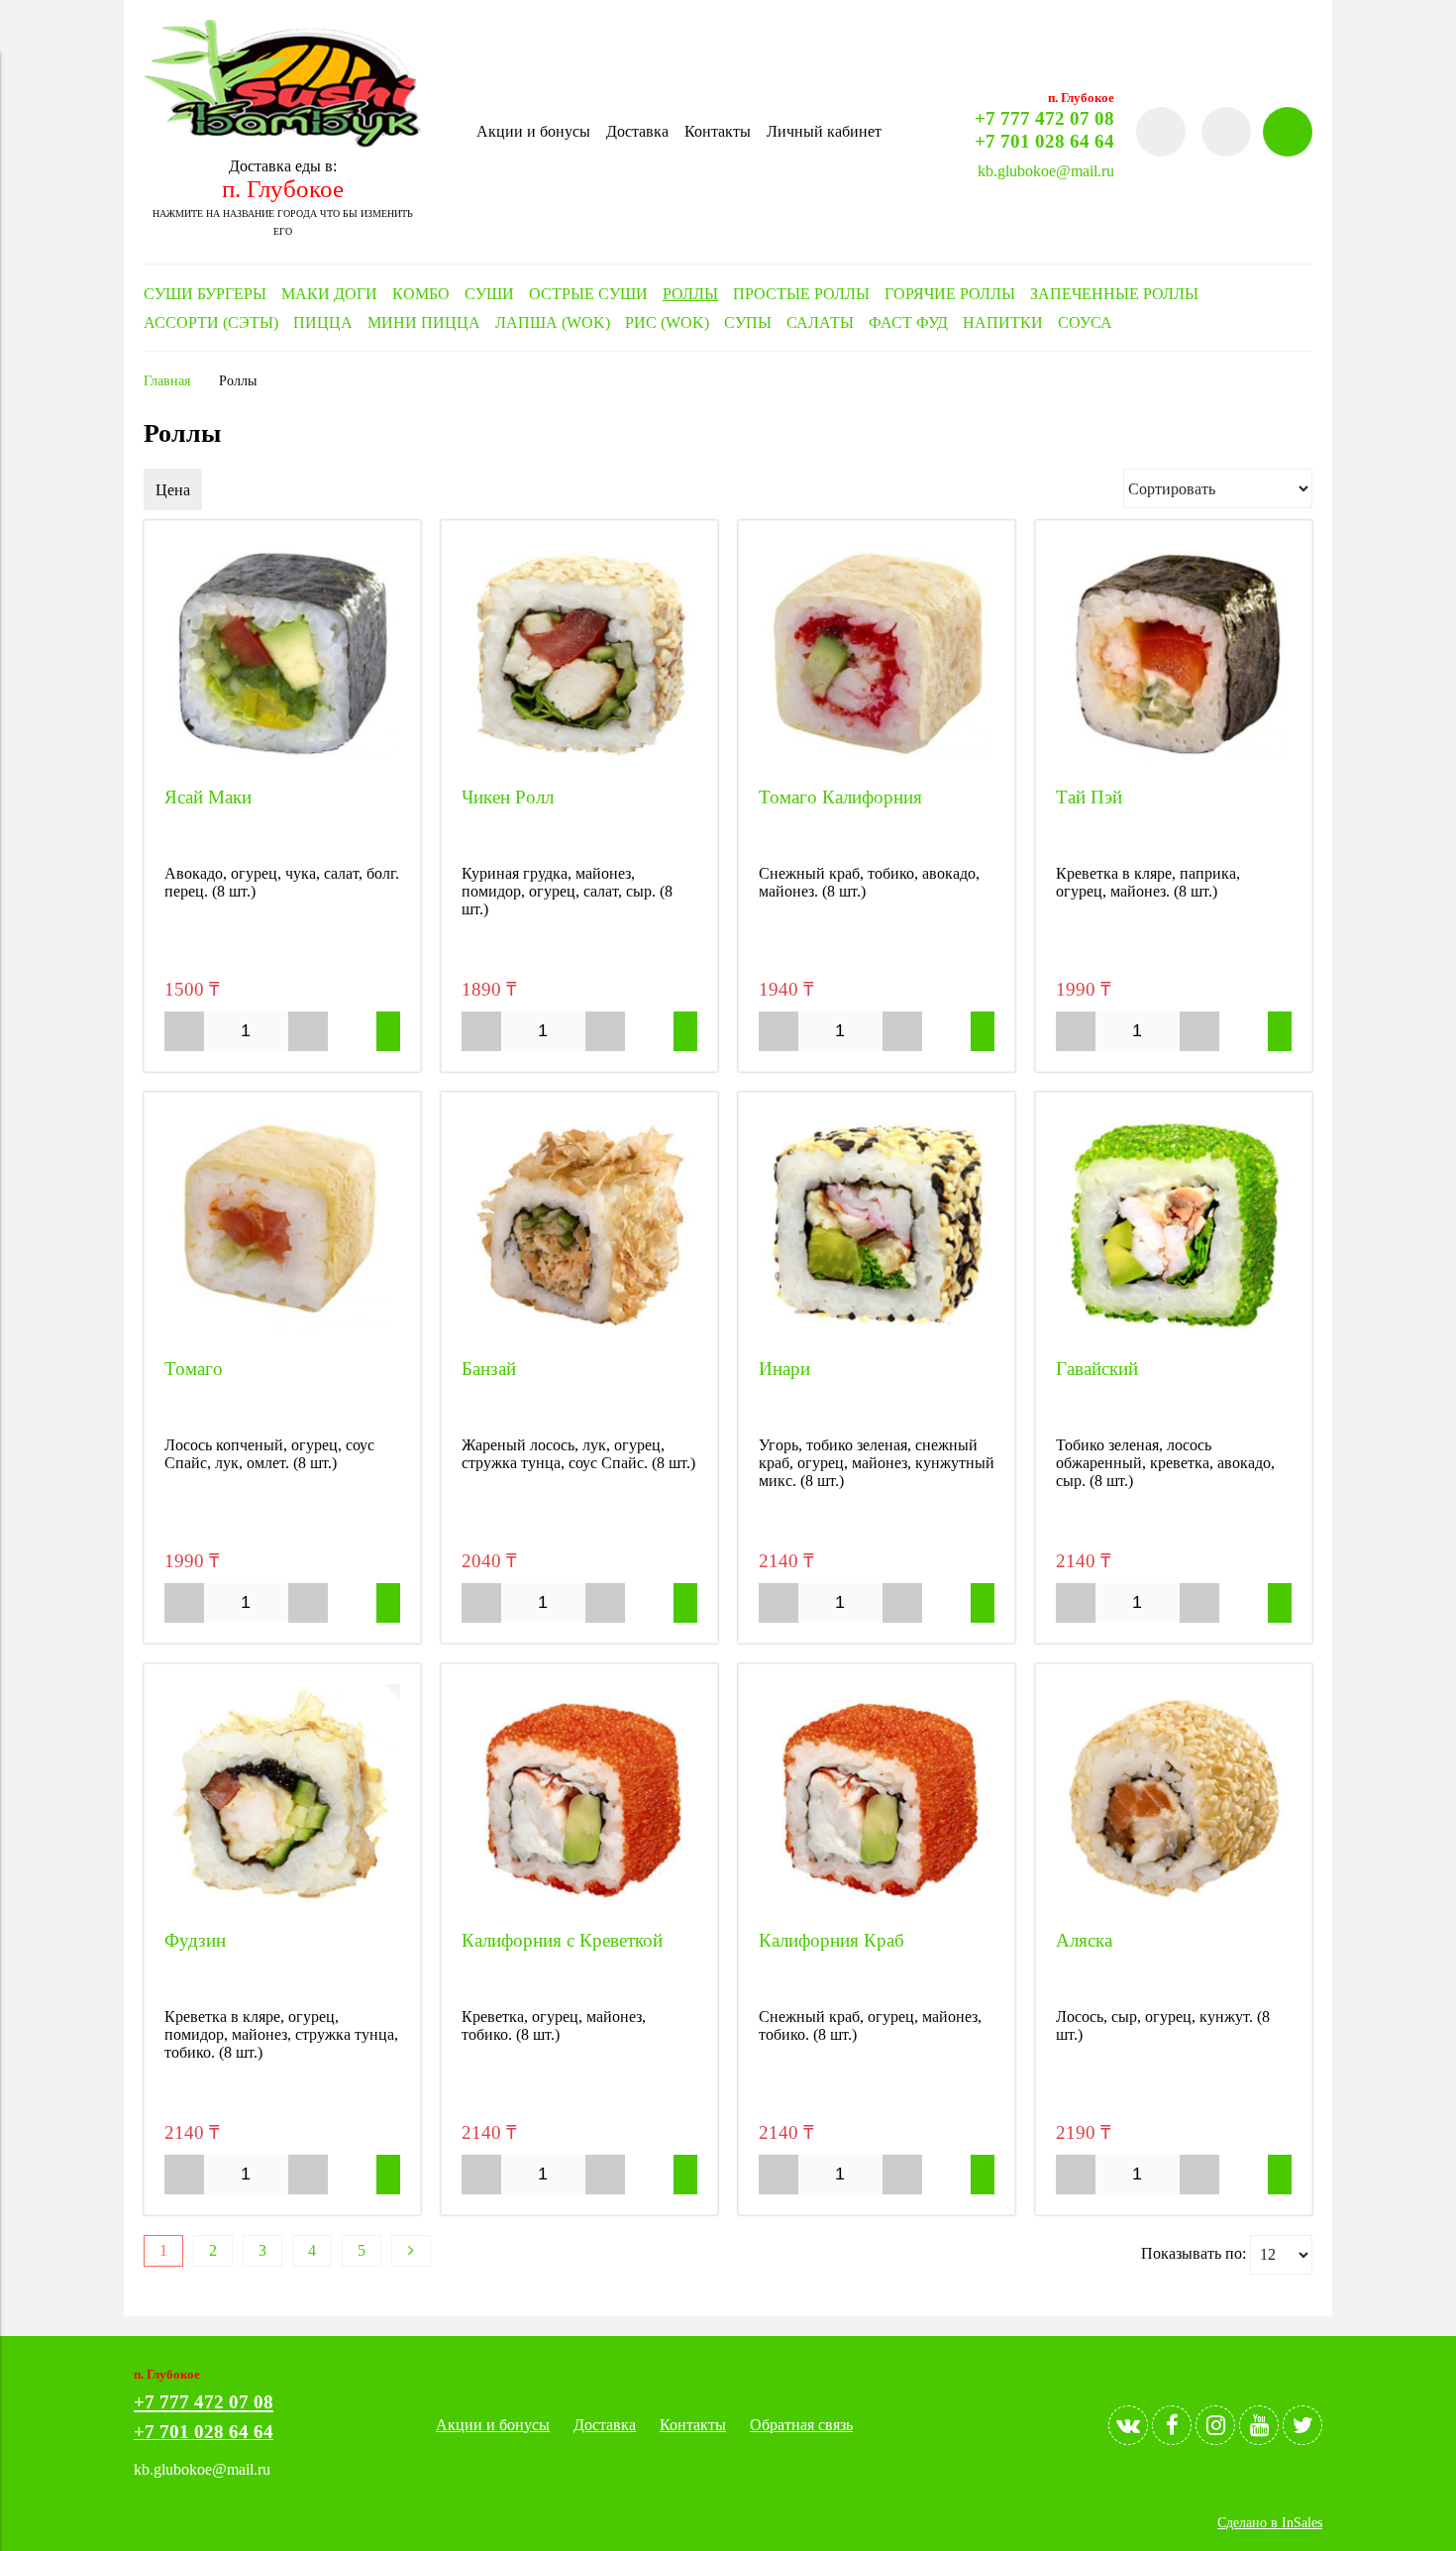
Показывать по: (1194, 2252)
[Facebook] (1172, 2425)
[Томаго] (282, 1230)
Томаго (194, 1369)
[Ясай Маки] (282, 659)
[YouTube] (1259, 2425)
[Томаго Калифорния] (877, 659)
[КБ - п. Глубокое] (282, 142)
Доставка (637, 131)
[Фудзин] (282, 1802)
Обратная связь (801, 2425)
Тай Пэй (1089, 797)
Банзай (489, 1369)
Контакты (718, 131)
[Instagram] (1215, 2425)
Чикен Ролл (508, 797)
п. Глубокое (283, 189)
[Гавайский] (1174, 1230)
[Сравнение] (1226, 132)
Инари (784, 1369)
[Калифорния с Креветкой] (579, 1802)
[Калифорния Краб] (877, 1802)
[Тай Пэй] (1174, 659)
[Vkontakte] (1128, 2425)
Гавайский (1097, 1369)
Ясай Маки (208, 797)
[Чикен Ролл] (579, 659)
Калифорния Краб (832, 1940)
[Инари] (877, 1230)
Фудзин (195, 1940)
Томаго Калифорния (840, 797)
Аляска (1084, 1940)
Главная (167, 380)
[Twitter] (1302, 2425)
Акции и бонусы (533, 131)
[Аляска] (1174, 1802)
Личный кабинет (824, 131)
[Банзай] (579, 1230)
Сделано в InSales (1270, 2522)
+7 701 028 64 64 (1044, 141)
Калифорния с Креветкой (562, 1940)
